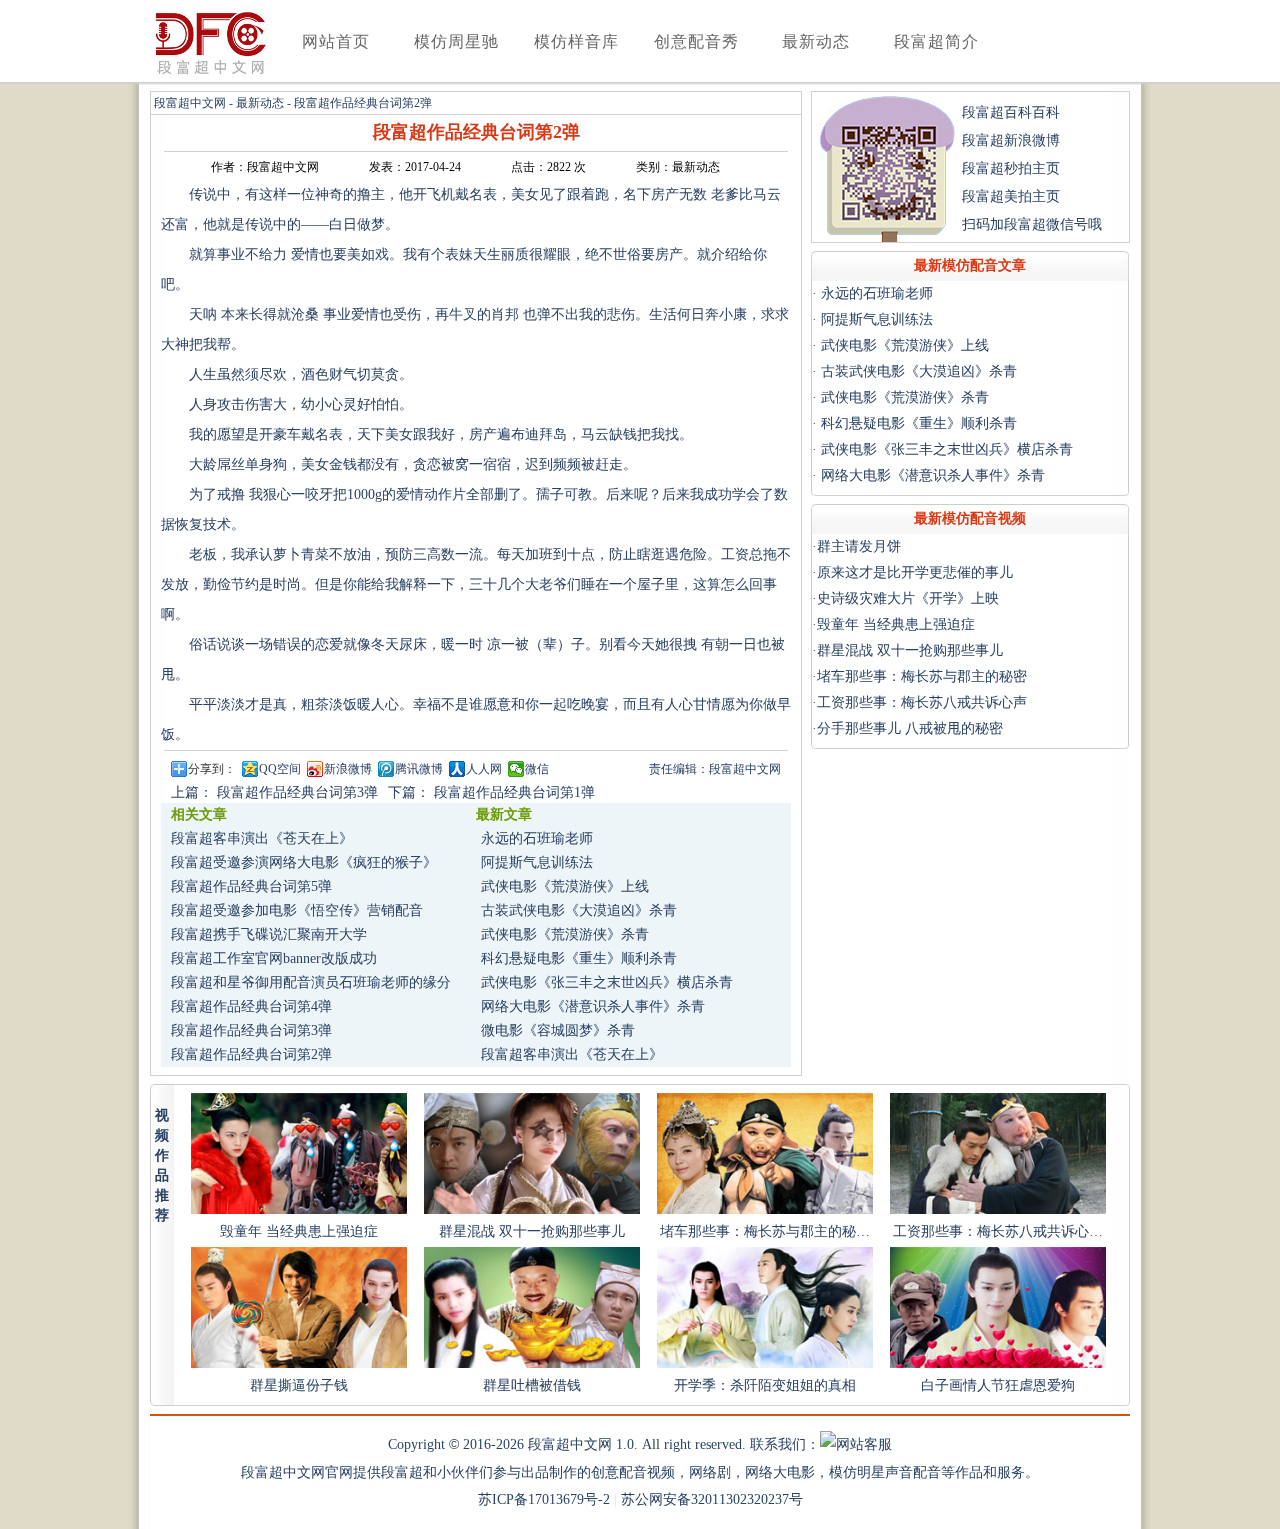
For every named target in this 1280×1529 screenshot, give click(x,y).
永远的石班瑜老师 (537, 838)
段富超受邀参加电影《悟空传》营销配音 (297, 910)
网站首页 (336, 41)
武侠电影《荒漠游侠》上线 (565, 886)
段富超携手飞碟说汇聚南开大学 (269, 934)
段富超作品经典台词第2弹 (251, 1054)
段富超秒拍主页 (1011, 168)
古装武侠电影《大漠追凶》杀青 (579, 910)
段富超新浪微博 (1011, 140)
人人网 (484, 769)
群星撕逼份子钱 (299, 1385)
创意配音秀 (696, 41)
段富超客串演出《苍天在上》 (262, 838)
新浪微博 (348, 769)
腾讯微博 (419, 769)
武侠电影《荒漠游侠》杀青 (565, 934)
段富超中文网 (190, 103)
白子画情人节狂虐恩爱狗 (998, 1385)
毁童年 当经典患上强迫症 (299, 1231)
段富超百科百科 (1011, 112)
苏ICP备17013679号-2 (544, 1499)
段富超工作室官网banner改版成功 (274, 958)
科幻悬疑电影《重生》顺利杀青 (579, 958)
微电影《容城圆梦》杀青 (558, 1030)
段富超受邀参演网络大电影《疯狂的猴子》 (304, 862)
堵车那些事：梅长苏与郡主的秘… (765, 1231)
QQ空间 (280, 769)
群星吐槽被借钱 (532, 1385)
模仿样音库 (576, 41)
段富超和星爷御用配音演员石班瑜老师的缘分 (311, 982)
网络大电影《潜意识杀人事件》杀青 (593, 1006)
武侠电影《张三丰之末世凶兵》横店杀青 (607, 982)
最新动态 (816, 41)
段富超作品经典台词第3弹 (251, 1030)
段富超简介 (936, 41)
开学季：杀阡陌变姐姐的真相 (765, 1385)
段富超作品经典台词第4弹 (251, 1006)
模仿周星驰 (456, 41)
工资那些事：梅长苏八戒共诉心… (998, 1231)
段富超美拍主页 (1011, 196)
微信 (537, 769)
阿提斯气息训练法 (537, 862)
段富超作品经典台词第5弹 (251, 886)
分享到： (212, 769)
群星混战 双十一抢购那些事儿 (532, 1231)
